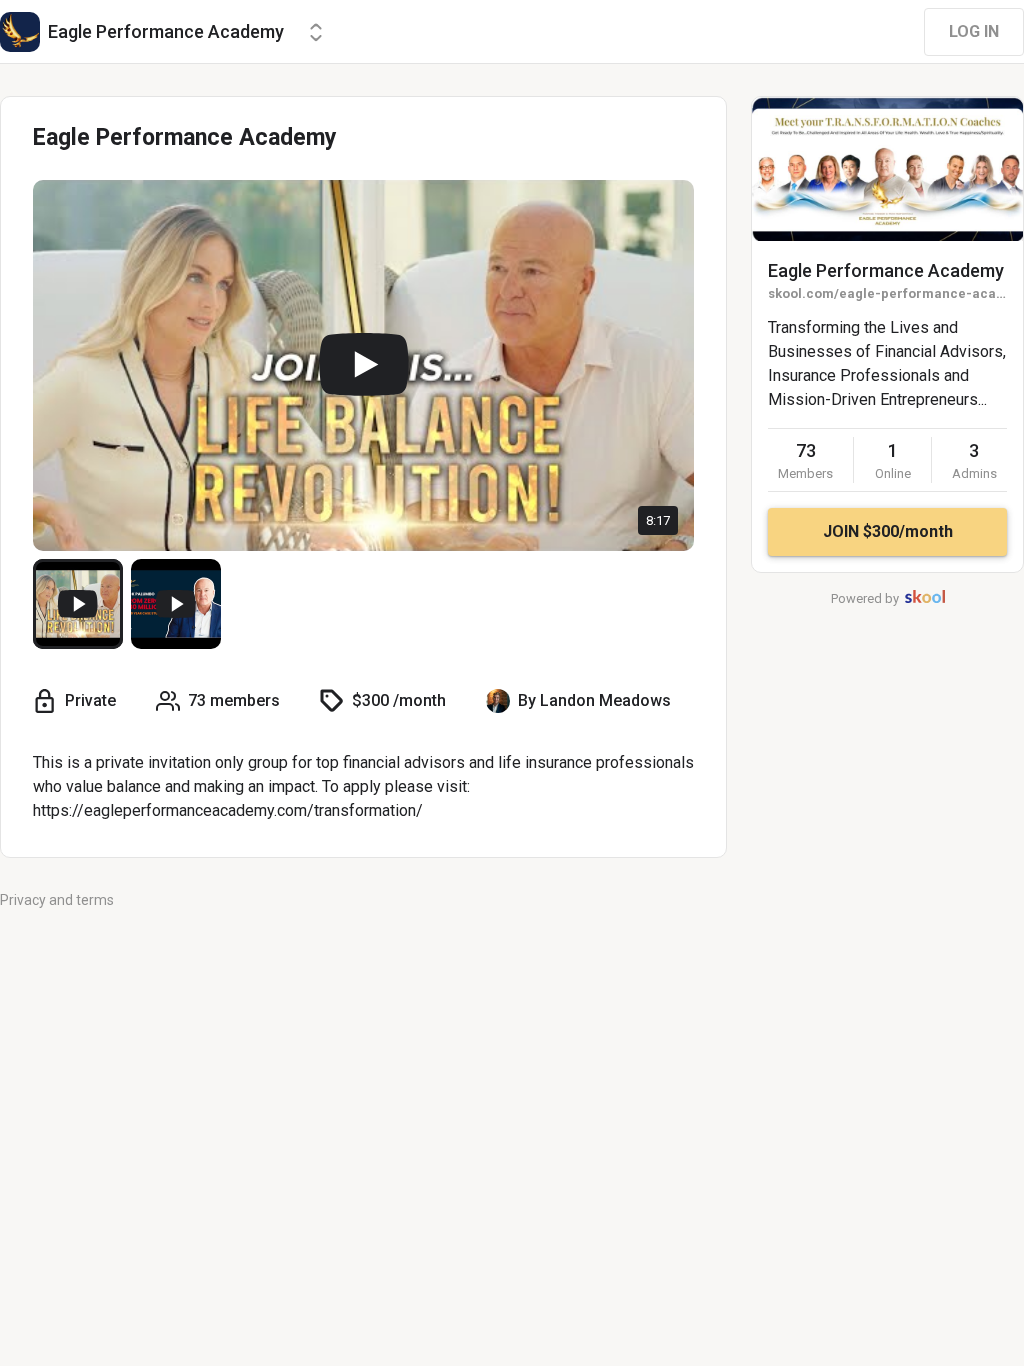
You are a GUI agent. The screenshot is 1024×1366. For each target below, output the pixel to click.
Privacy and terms (57, 900)
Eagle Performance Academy (886, 270)
